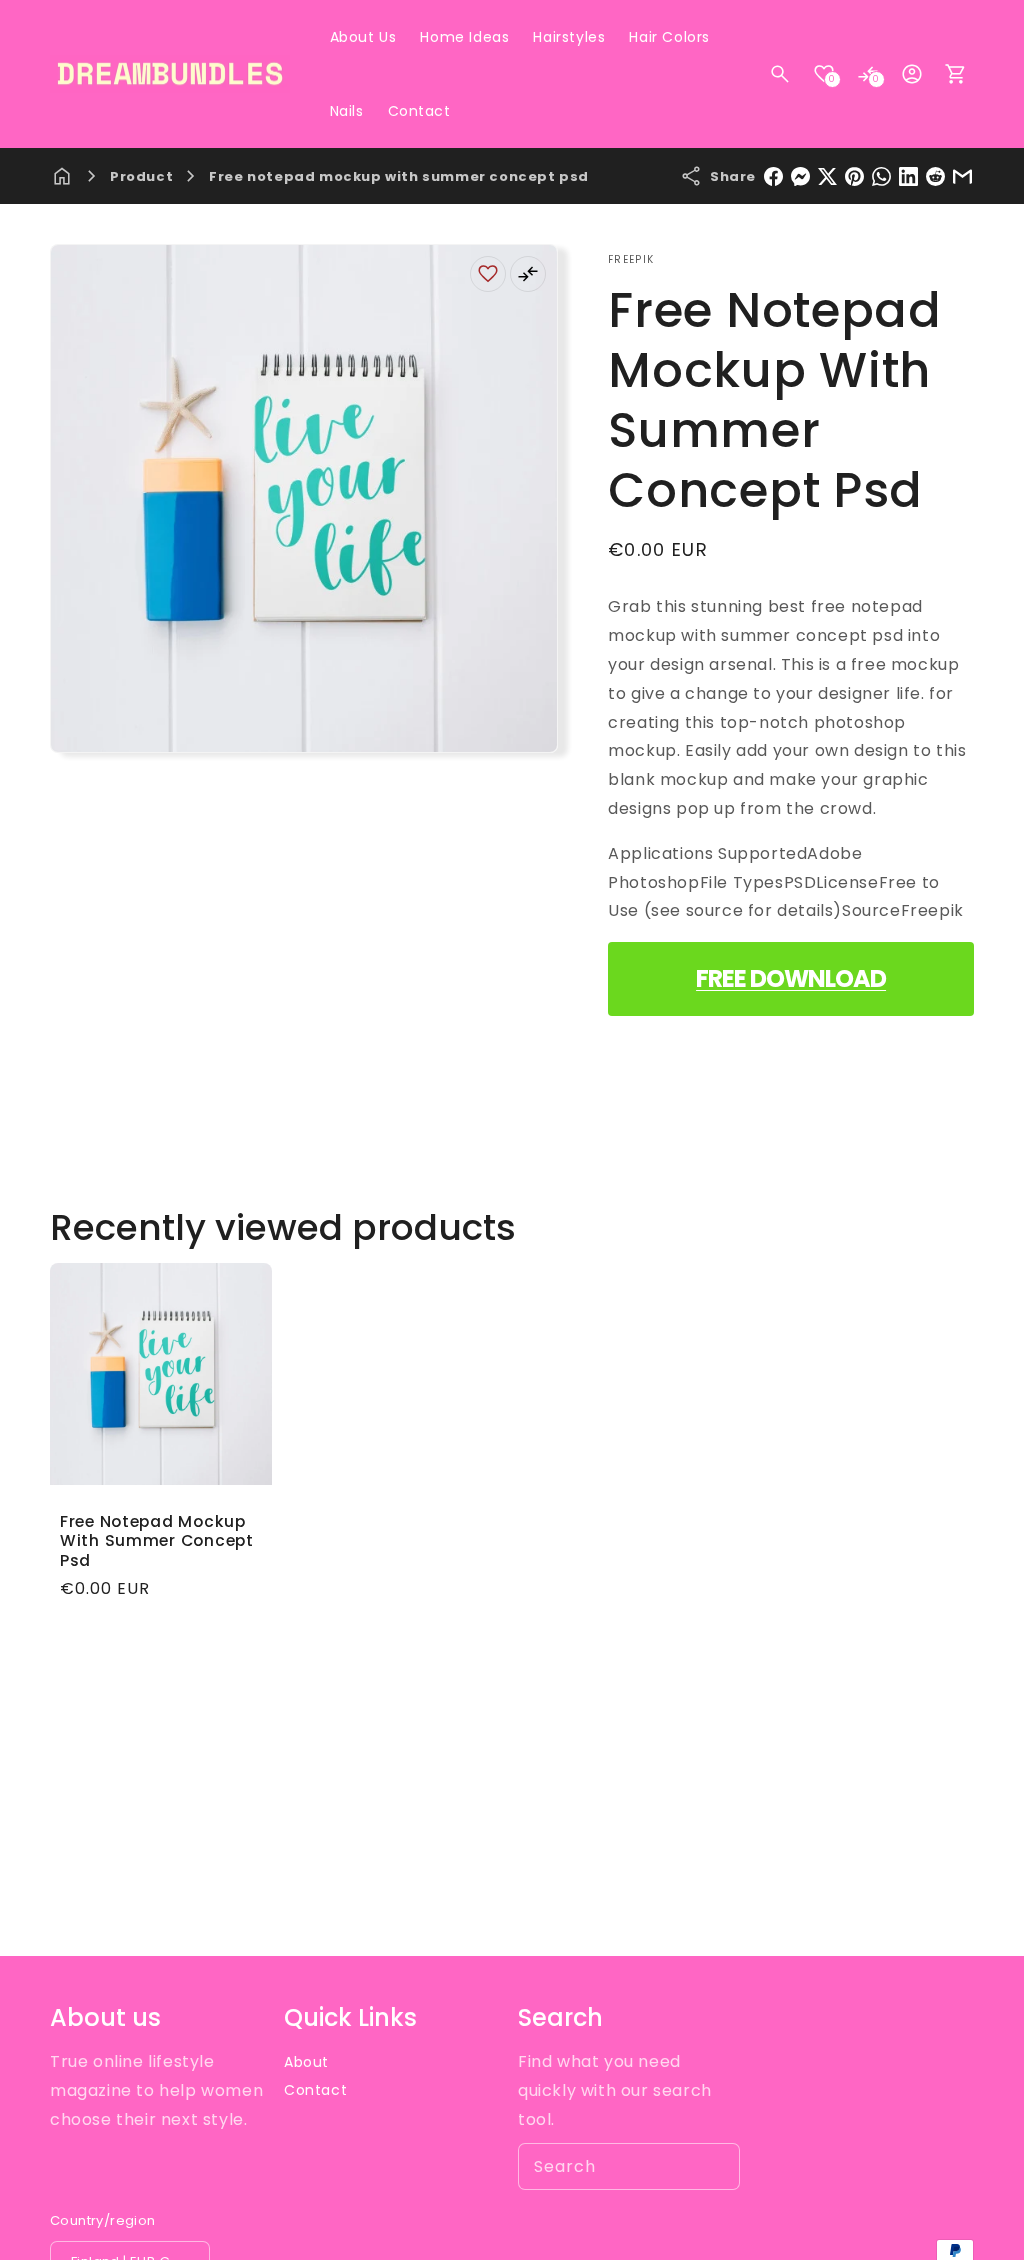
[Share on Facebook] (773, 176)
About (306, 2062)
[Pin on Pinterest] (854, 176)
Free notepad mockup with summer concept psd (399, 176)
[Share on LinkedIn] (908, 176)
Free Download (791, 978)
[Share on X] (827, 176)
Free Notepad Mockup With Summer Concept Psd (157, 1541)
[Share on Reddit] (935, 176)
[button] (780, 74)
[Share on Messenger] (800, 176)
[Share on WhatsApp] (881, 176)
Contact (315, 2090)
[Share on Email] (962, 176)
